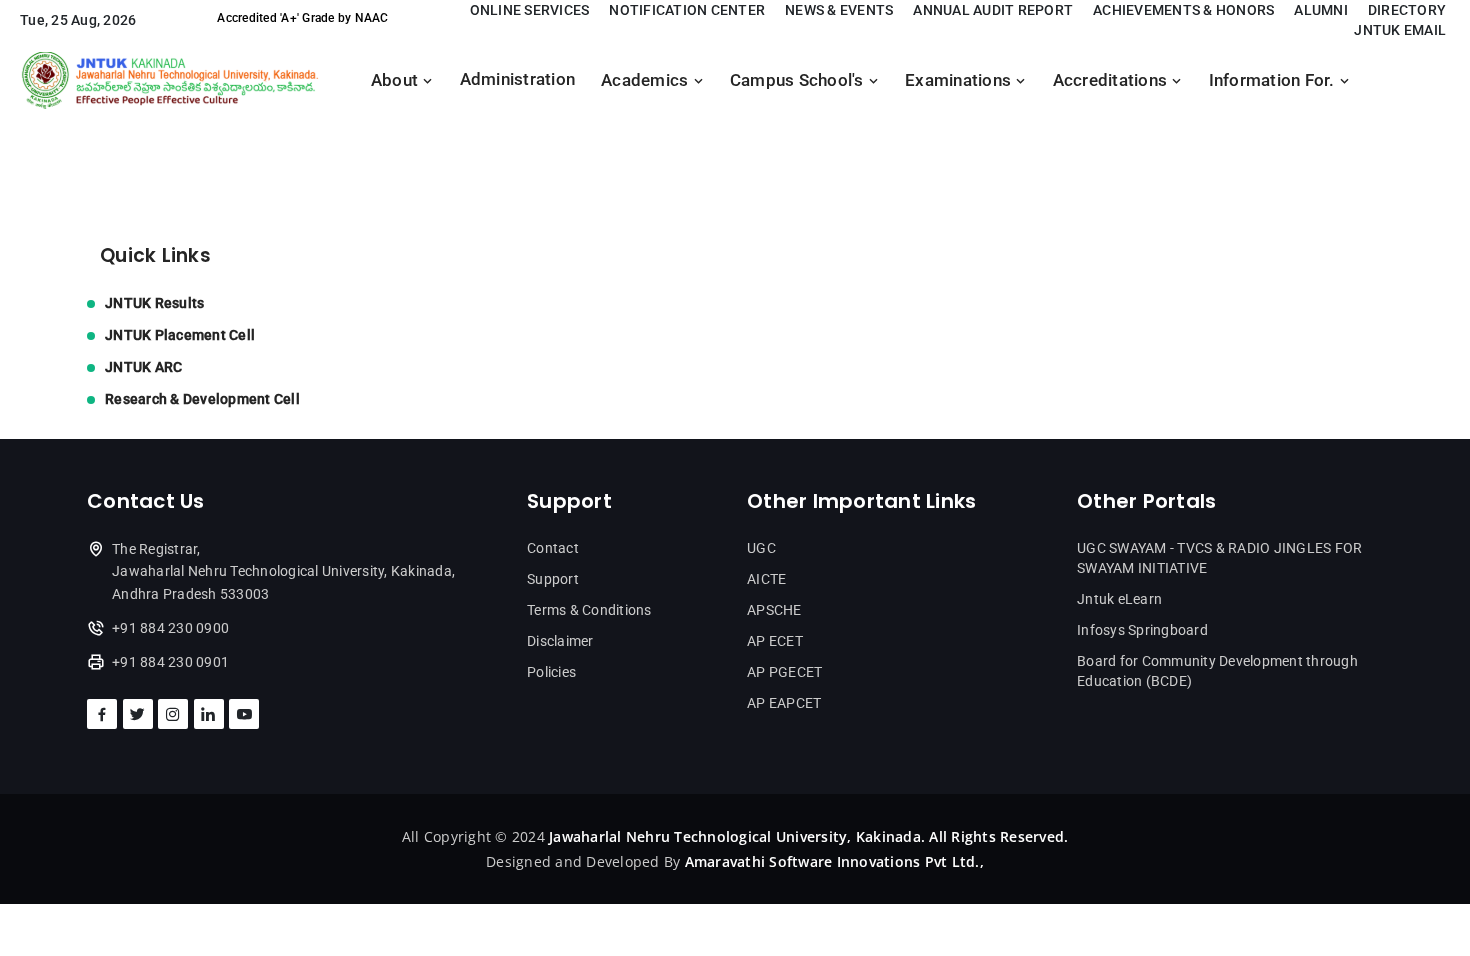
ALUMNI (1321, 10)
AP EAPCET (784, 703)
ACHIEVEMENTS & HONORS (1183, 10)
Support (553, 579)
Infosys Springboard (1142, 630)
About (397, 80)
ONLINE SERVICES (530, 10)
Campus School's (799, 80)
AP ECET (775, 641)
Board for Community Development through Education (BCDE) (1217, 671)
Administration (518, 79)
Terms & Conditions (589, 610)
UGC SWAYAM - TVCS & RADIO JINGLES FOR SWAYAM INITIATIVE (1219, 558)
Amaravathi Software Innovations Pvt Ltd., (834, 861)
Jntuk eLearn (1119, 599)
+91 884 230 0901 (170, 662)
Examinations (960, 80)
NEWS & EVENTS (839, 10)
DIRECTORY (1407, 10)
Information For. (1274, 80)
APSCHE (774, 610)
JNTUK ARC (143, 367)
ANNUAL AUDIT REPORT (993, 10)
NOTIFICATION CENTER (687, 10)
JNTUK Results (154, 303)
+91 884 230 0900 (170, 628)
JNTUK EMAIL (1400, 30)
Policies (551, 672)
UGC (761, 548)
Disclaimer (560, 641)
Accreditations (1112, 80)
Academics (647, 80)
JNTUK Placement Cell (180, 335)
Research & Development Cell (202, 399)
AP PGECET (784, 672)
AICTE (766, 579)
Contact (553, 548)
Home (108, 142)
